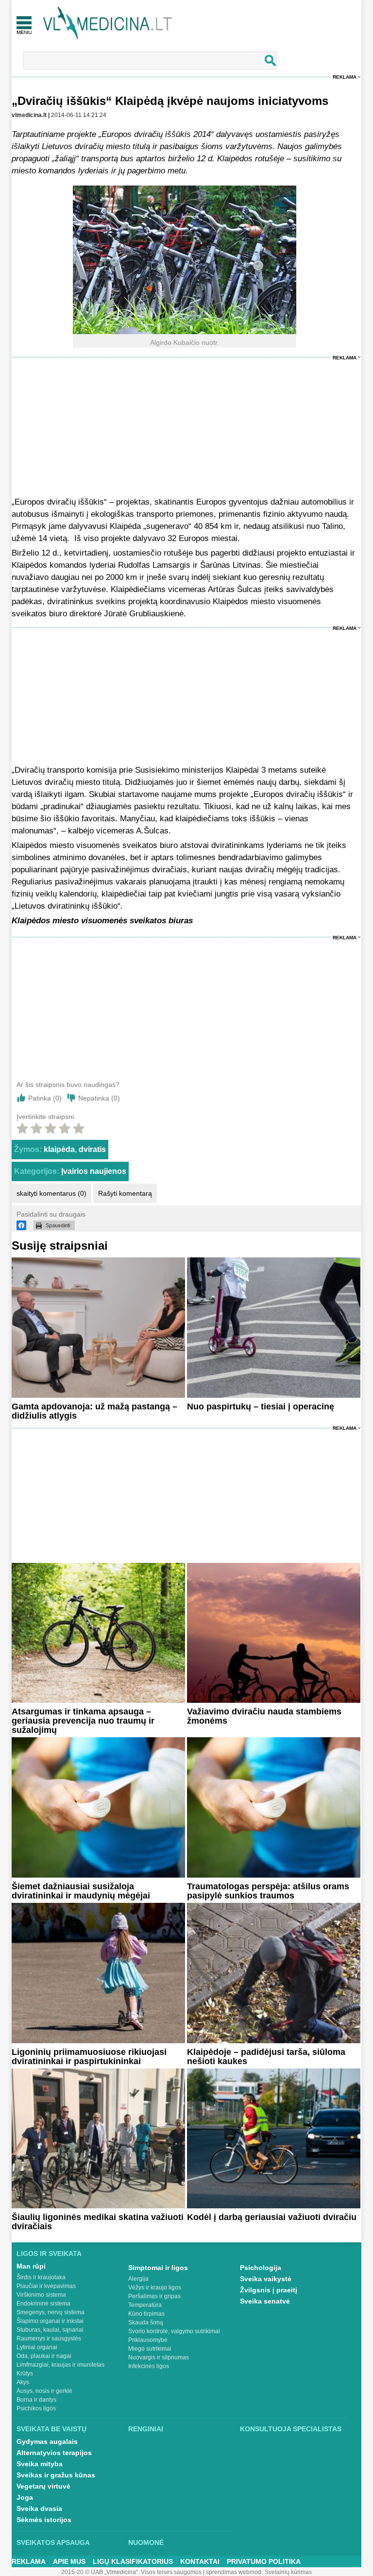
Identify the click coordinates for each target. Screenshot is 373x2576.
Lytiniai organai (37, 2347)
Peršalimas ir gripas (154, 2296)
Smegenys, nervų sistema (51, 2312)
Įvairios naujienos (94, 1171)
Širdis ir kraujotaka (41, 2277)
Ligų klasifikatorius (133, 2561)
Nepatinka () (99, 1098)
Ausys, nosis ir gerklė (44, 2391)
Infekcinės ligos (149, 2366)
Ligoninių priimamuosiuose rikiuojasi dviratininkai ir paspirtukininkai (89, 2057)
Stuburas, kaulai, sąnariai (50, 2330)
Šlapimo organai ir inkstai (50, 2321)
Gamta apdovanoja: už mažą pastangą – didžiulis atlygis (94, 1411)
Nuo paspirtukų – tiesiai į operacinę (261, 1407)
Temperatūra (145, 2305)
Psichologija (261, 2268)
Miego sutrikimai (150, 2349)
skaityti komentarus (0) (51, 1193)
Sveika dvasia (39, 2508)
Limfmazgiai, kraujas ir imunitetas (60, 2365)
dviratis (92, 1149)
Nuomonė (146, 2542)
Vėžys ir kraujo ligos (155, 2288)
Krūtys (25, 2373)
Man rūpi (31, 2266)
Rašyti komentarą (125, 1193)
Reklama (345, 77)
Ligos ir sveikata (49, 2254)
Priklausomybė (148, 2340)
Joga (25, 2497)
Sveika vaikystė (266, 2279)
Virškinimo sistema (41, 2295)
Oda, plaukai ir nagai (44, 2356)
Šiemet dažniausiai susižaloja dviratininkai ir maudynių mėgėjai (81, 1891)
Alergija (138, 2279)
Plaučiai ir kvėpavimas (46, 2286)
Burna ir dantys (36, 2400)
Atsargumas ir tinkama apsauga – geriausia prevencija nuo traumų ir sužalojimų (83, 1721)
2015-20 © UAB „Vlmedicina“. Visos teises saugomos (131, 2572)
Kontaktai (200, 2561)
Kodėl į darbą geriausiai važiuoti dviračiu (272, 2217)
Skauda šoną (146, 2322)
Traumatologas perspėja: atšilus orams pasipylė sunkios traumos (268, 1891)
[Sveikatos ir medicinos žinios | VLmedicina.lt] (108, 23)
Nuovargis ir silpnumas (159, 2357)
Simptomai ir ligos (158, 2268)
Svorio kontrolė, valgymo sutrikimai (174, 2331)
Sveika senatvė (265, 2301)
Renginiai (146, 2429)
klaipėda (59, 1149)
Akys (23, 2382)
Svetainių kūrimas (288, 2572)
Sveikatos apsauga (53, 2542)
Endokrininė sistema (43, 2304)
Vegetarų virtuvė (43, 2486)
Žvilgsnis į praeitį (269, 2290)
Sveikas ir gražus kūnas (56, 2475)
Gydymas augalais (47, 2441)
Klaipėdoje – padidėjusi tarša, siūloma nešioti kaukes (266, 2057)
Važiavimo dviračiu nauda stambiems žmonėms (264, 1716)
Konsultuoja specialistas (291, 2429)
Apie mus (69, 2561)
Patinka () (45, 1098)
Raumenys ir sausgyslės (49, 2339)
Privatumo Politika (264, 2561)
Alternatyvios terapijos (54, 2453)
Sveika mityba (40, 2464)
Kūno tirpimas (146, 2314)
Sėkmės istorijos (44, 2520)
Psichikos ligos (36, 2408)
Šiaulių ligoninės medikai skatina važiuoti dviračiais (98, 2222)
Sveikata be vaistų (51, 2429)
